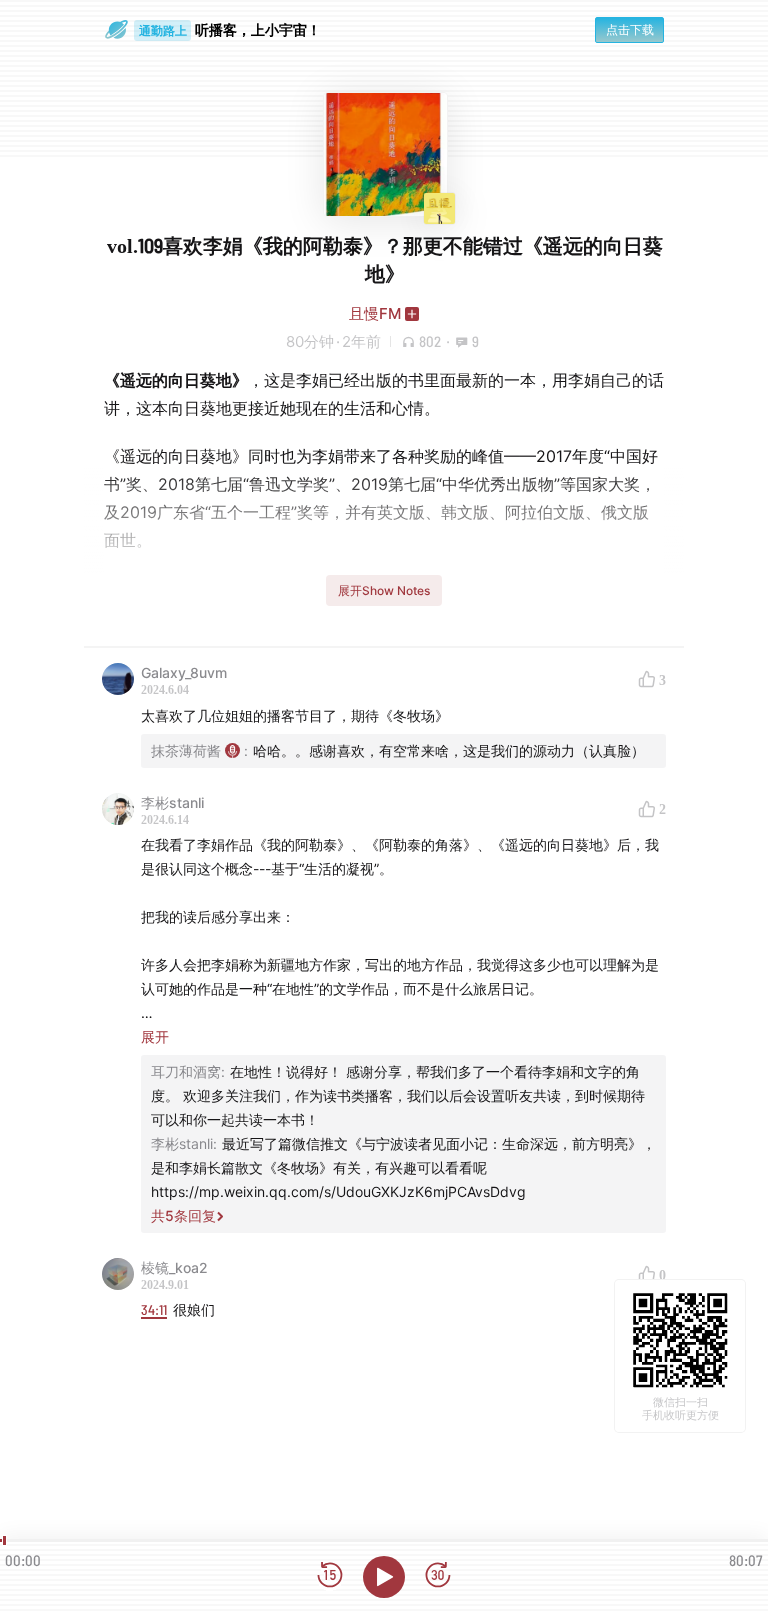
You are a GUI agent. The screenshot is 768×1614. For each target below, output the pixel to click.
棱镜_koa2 (174, 1267)
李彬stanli (172, 802)
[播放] (384, 1577)
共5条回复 (183, 1215)
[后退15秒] (330, 1576)
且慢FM (375, 313)
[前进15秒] (438, 1576)
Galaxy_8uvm (184, 672)
